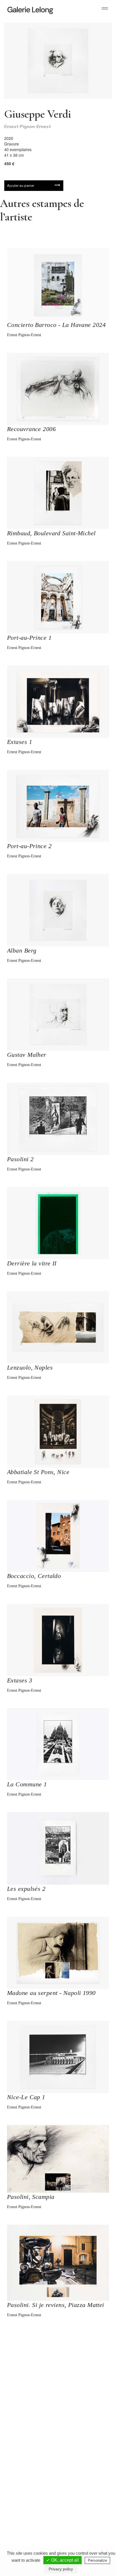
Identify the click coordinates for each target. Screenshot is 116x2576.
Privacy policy (61, 2569)
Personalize (97, 2560)
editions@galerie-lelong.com (81, 2457)
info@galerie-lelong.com (26, 2457)
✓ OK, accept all (63, 2560)
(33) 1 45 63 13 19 (28, 2452)
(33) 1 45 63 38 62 (80, 2452)
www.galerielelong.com (77, 2518)
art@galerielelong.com (77, 2513)
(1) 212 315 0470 (80, 2509)
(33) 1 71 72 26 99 (28, 2509)
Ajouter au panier (21, 186)
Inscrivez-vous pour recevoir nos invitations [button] (53, 2354)
